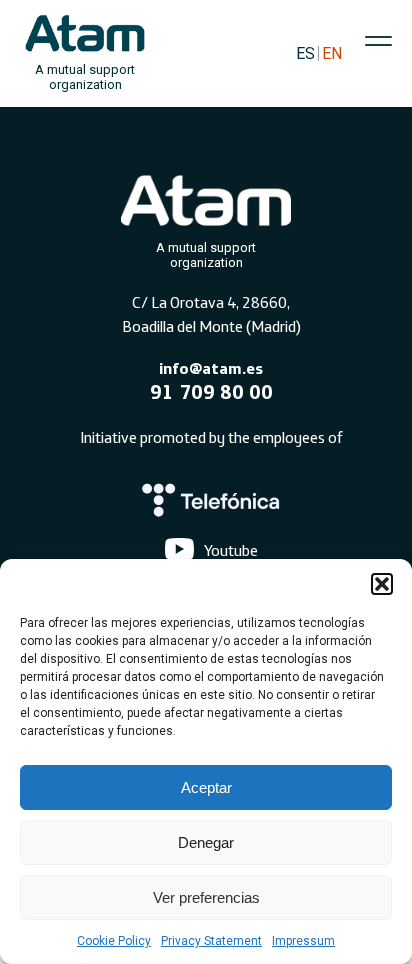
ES (305, 53)
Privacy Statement (211, 941)
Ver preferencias (206, 897)
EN (332, 53)
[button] (382, 584)
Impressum (303, 941)
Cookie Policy (114, 941)
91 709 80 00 (211, 391)
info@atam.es (211, 368)
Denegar (206, 842)
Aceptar (206, 787)
